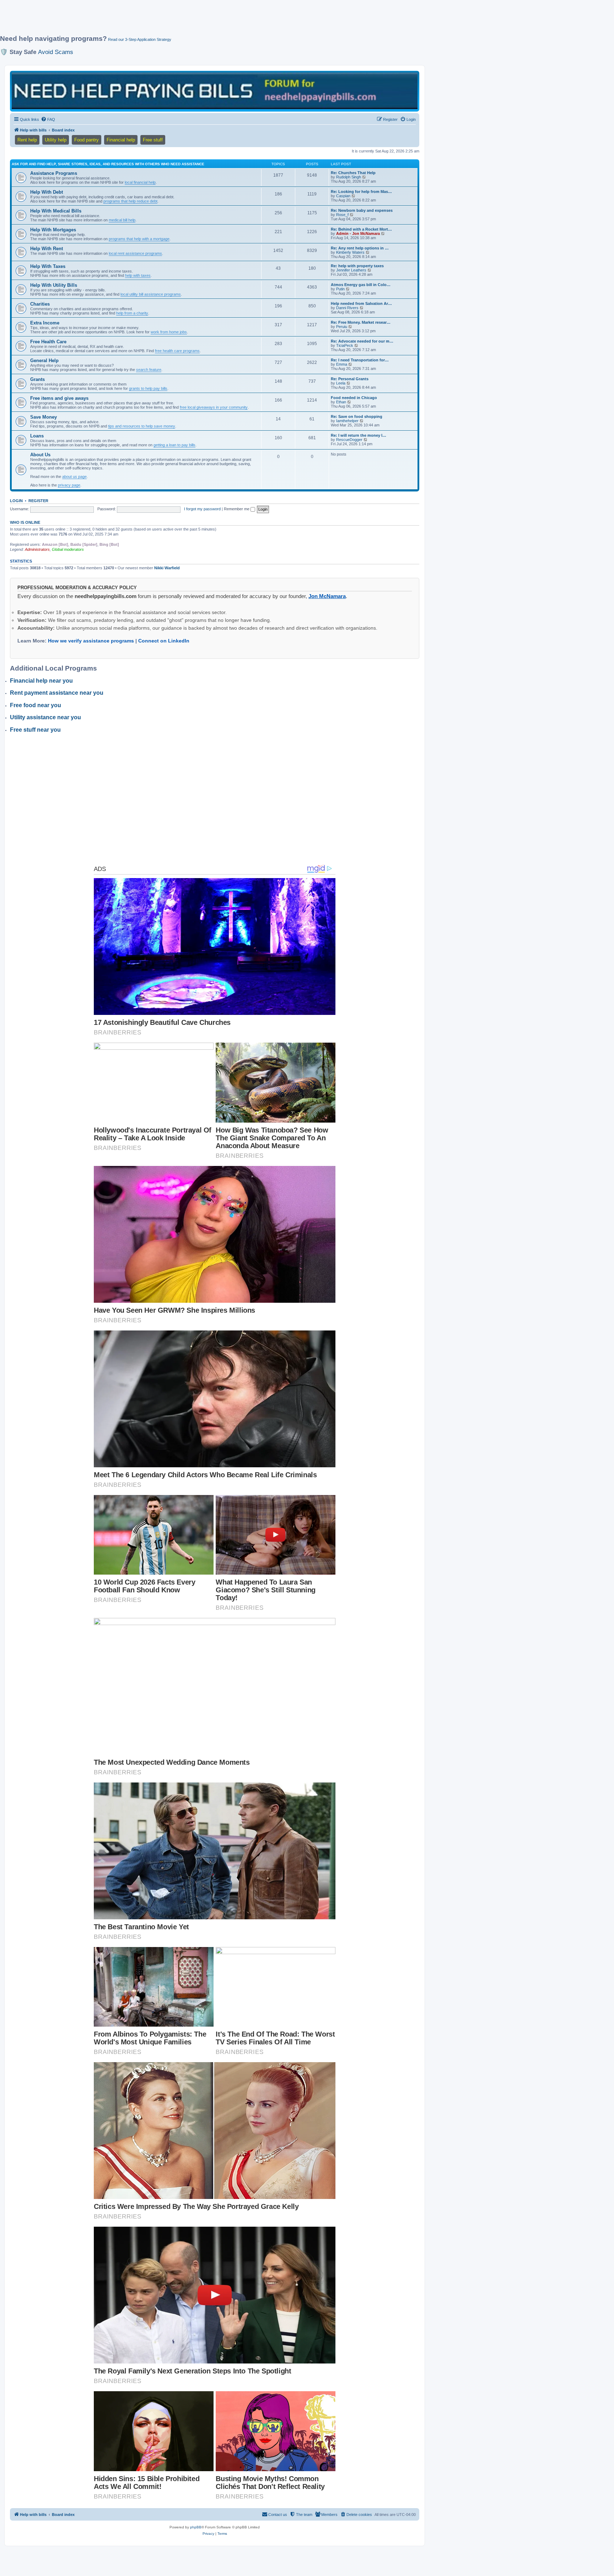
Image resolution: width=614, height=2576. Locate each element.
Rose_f (342, 215)
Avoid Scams (56, 52)
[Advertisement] (172, 20)
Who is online (25, 522)
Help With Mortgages (53, 230)
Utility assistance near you (45, 717)
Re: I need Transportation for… (360, 360)
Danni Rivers (347, 308)
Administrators (37, 549)
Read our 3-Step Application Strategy (140, 39)
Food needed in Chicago (354, 398)
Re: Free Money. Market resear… (361, 322)
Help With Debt (47, 192)
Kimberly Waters (350, 252)
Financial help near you (41, 681)
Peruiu (342, 327)
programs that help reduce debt (130, 201)
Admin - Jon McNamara (358, 233)
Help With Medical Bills (56, 211)
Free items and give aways (59, 398)
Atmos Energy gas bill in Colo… (361, 285)
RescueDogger (349, 440)
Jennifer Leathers (351, 270)
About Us (40, 455)
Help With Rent (47, 249)
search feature (149, 370)
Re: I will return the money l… (359, 435)
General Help (44, 361)
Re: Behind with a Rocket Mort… (361, 229)
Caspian (343, 196)
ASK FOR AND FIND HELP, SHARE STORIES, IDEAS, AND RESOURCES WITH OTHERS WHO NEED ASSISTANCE (108, 164)
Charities (40, 304)
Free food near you (36, 705)
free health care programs (177, 351)
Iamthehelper (347, 421)
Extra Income (45, 323)
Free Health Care (48, 342)
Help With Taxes (48, 266)
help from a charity (132, 313)
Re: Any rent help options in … (360, 248)
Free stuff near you (35, 730)
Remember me (237, 509)
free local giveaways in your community (214, 407)
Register (38, 501)
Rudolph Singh (349, 177)
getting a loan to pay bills (174, 445)
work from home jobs (169, 332)
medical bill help (122, 220)
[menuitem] (48, 119)
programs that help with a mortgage (139, 239)
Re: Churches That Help (353, 173)
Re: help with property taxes (357, 266)
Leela (341, 383)
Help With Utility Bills (54, 285)
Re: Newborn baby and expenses (362, 210)
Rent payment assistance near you (57, 693)
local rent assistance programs (135, 253)
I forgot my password (202, 509)
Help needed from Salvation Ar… (361, 303)
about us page (74, 477)
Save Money (44, 417)
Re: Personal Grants (350, 379)
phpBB (196, 2527)
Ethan (341, 402)
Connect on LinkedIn (164, 641)
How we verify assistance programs (91, 641)
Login (16, 501)
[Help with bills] (215, 91)
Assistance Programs (54, 173)
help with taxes (138, 275)
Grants (37, 379)
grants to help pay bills (148, 388)
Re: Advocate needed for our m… (362, 341)
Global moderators (68, 549)
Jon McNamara (327, 596)
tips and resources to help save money (142, 426)
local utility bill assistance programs (151, 294)
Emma (342, 364)
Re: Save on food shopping (357, 416)
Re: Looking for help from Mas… (361, 192)
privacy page (69, 485)
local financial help (140, 182)
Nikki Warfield (167, 568)
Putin (340, 289)
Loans (37, 436)
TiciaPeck (345, 345)
